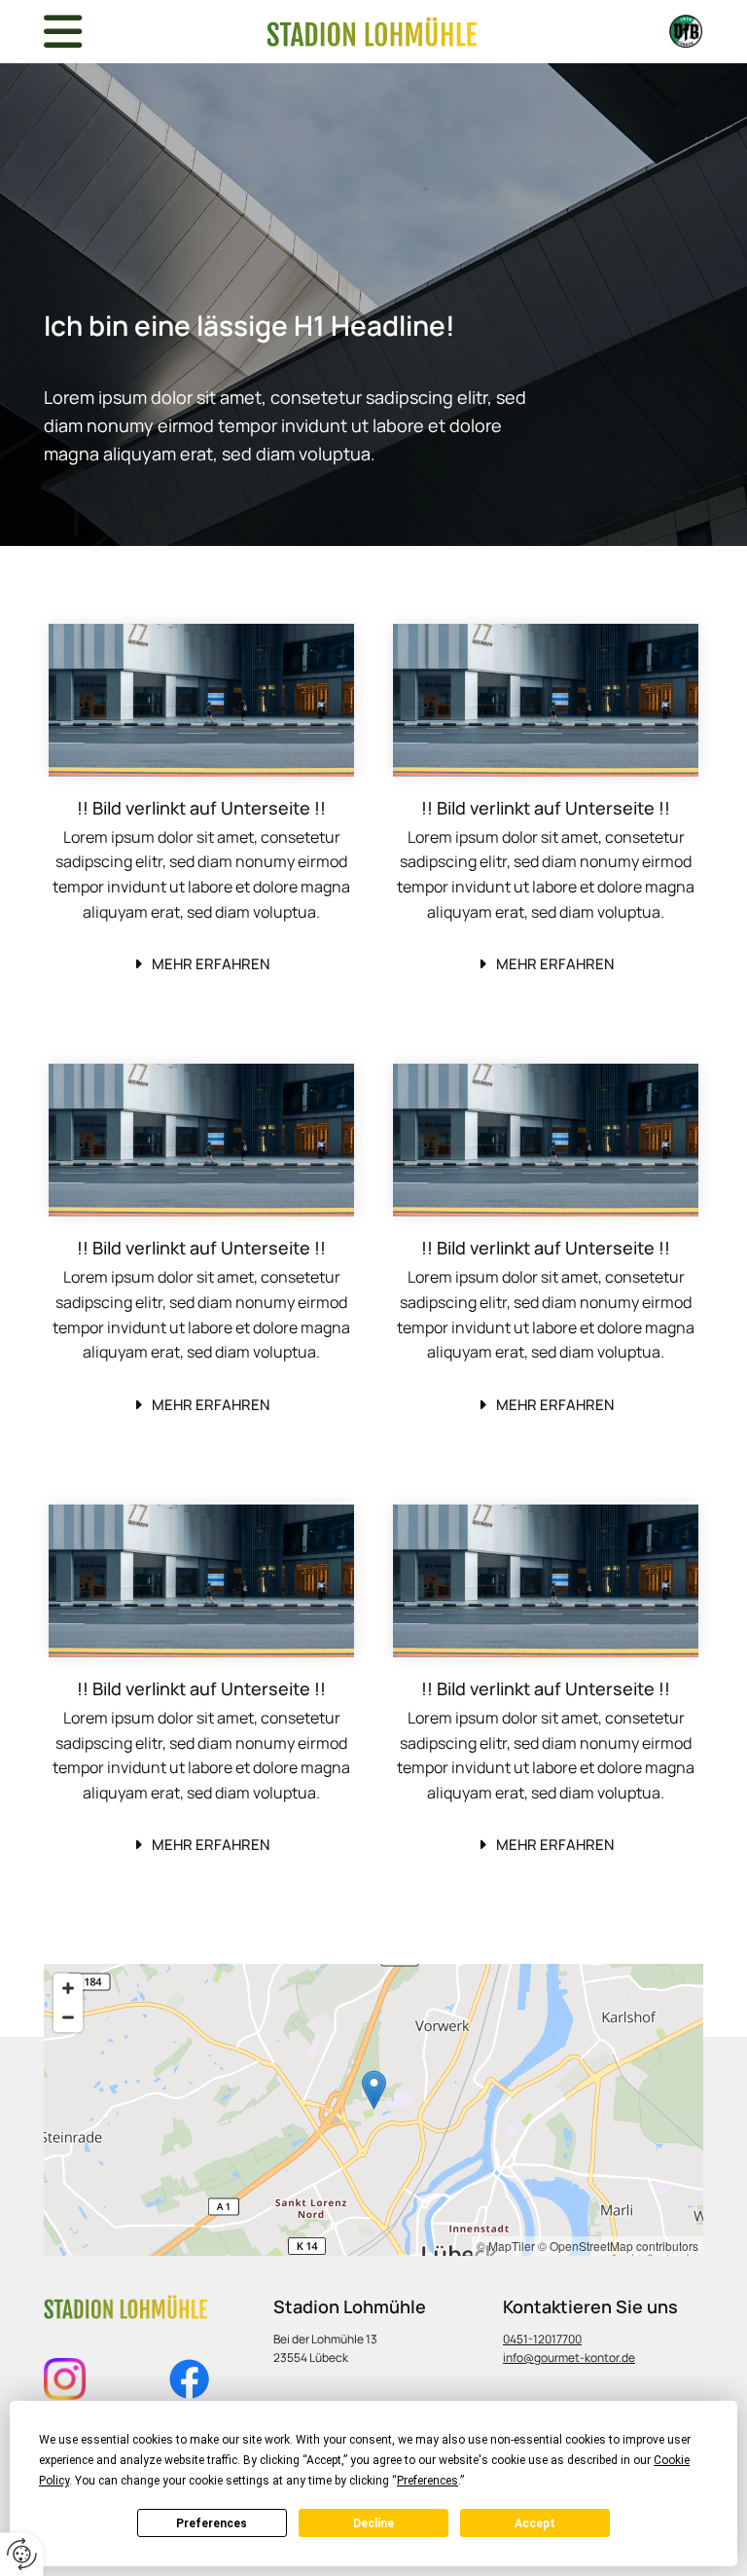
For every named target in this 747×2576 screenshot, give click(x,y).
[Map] (373, 2110)
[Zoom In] (68, 1988)
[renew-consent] (22, 2554)
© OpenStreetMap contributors (618, 2246)
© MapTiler (506, 2246)
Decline (373, 2523)
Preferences (212, 2523)
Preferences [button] (427, 2481)
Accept (535, 2523)
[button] (202, 965)
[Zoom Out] (68, 2017)
